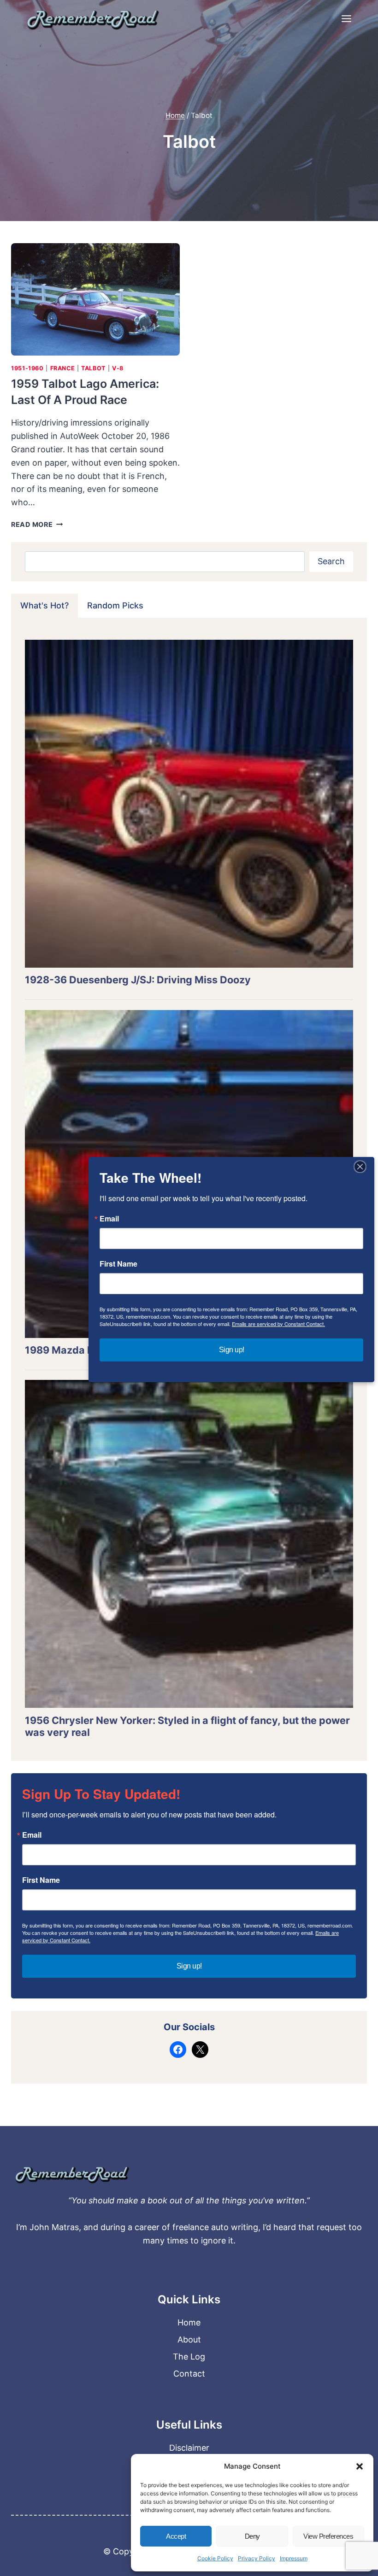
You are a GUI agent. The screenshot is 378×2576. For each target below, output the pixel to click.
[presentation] (95, 299)
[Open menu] (346, 18)
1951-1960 (27, 368)
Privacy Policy (257, 2558)
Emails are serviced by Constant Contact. (278, 1324)
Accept (176, 2536)
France (63, 368)
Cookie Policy (215, 2558)
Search (331, 561)
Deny (252, 2536)
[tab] (44, 606)
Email (32, 1835)
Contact (189, 2374)
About (189, 2339)
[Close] (360, 1167)
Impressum (294, 2558)
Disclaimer (189, 2448)
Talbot (93, 368)
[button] (360, 2466)
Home (189, 2322)
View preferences (328, 2536)
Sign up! (189, 1966)
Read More (37, 524)
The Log (189, 2357)
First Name (41, 1880)
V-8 (118, 368)
